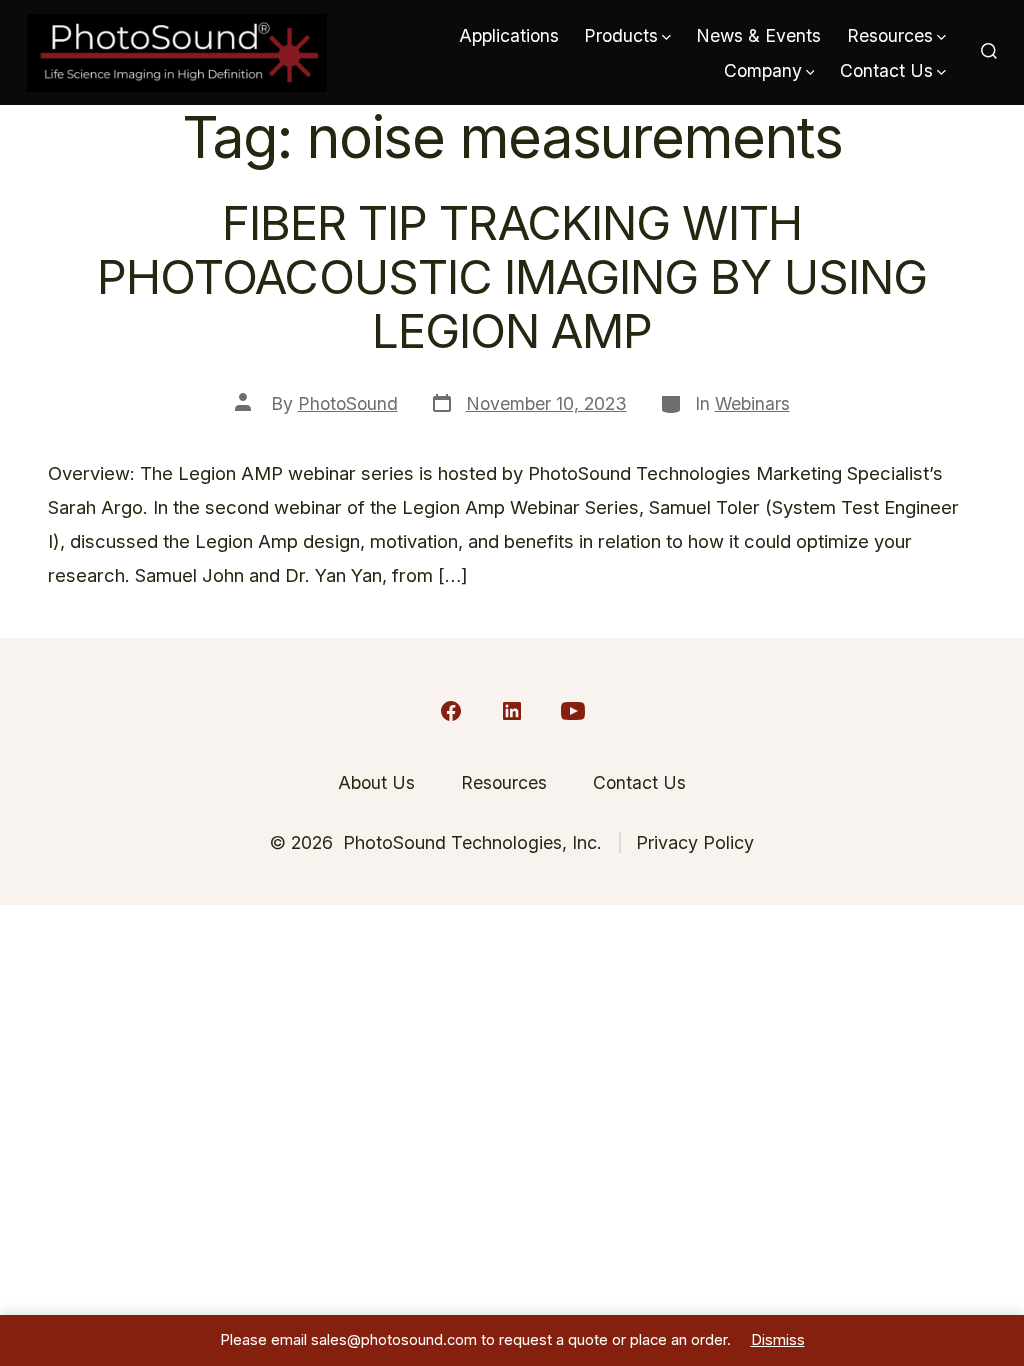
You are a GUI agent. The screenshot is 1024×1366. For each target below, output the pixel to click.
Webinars (752, 403)
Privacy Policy (695, 842)
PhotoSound (348, 403)
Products (621, 35)
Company (763, 70)
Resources (890, 35)
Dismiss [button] (778, 1340)
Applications (509, 35)
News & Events (758, 35)
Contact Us (886, 70)
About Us (376, 782)
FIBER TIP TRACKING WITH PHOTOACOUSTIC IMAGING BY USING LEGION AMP (512, 277)
